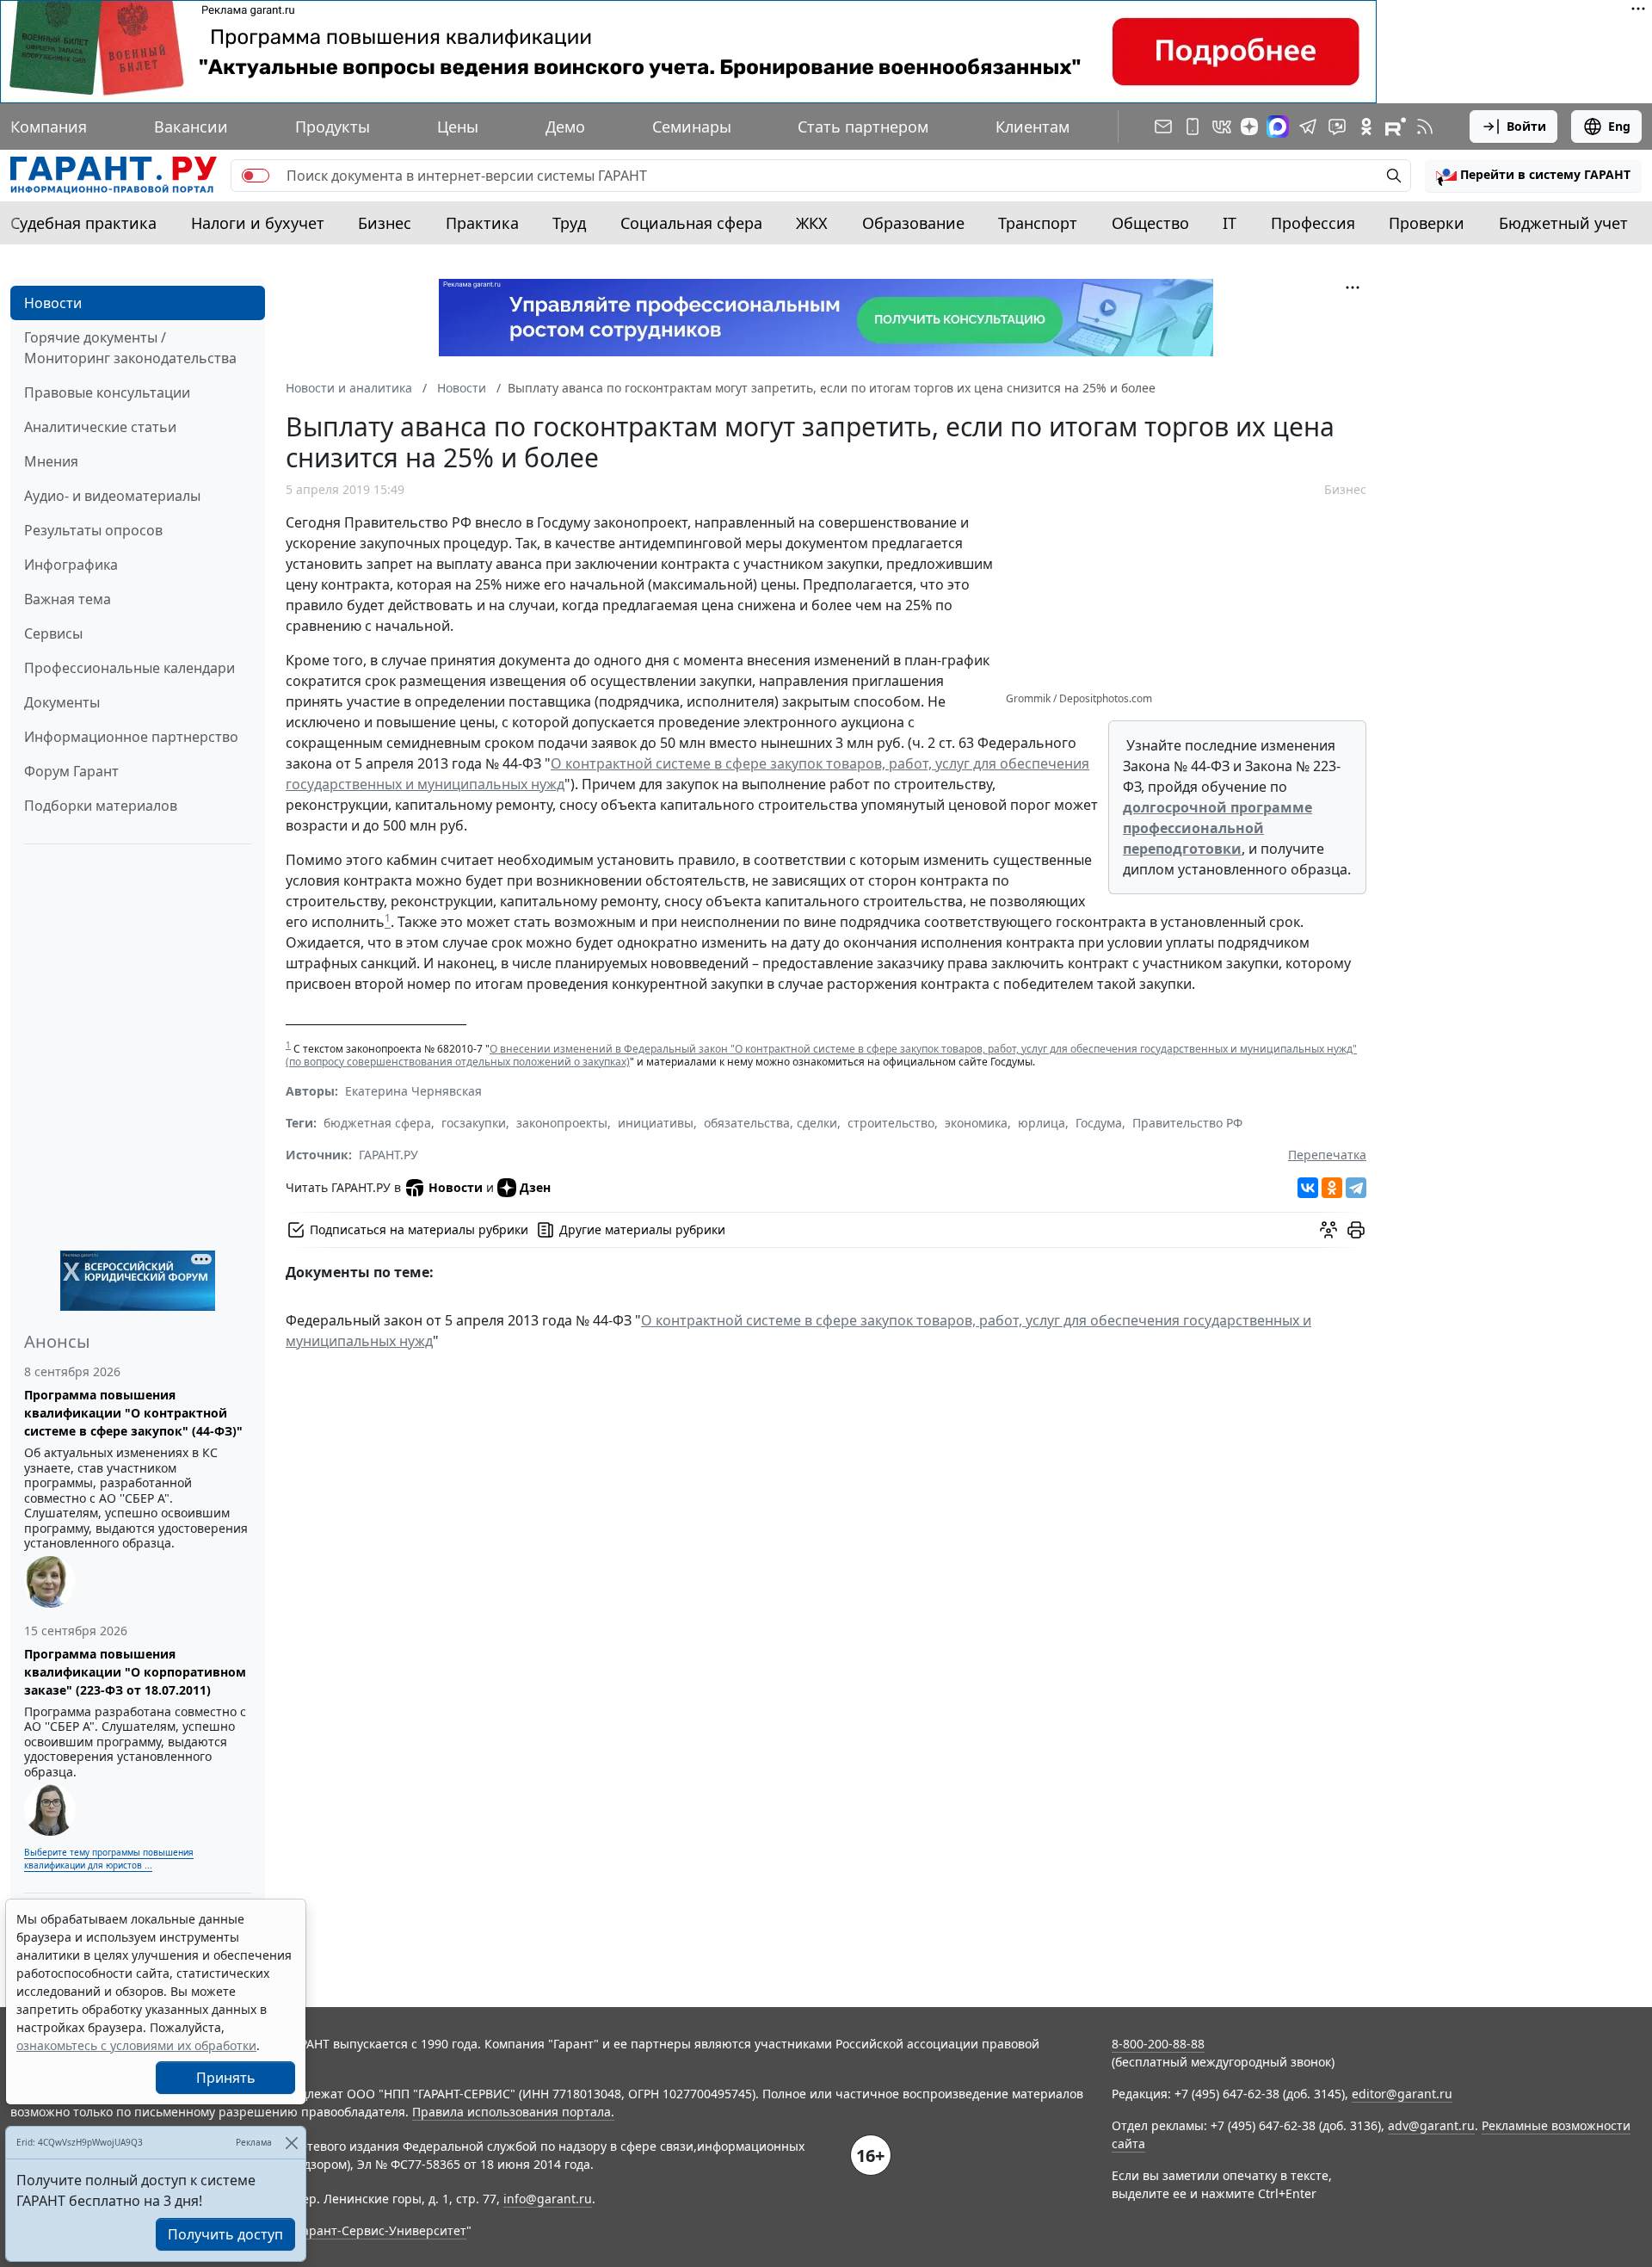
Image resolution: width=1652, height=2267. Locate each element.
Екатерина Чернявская (413, 1091)
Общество (1150, 223)
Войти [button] (1526, 126)
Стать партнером (863, 127)
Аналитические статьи (100, 427)
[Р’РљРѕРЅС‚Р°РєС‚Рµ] (1308, 1188)
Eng (1619, 126)
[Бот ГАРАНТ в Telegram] (1337, 127)
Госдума (1099, 1123)
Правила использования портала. (513, 2112)
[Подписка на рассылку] (1163, 127)
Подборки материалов (101, 806)
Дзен (535, 1187)
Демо (565, 127)
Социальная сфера (691, 223)
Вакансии (191, 127)
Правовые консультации (107, 392)
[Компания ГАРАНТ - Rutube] (1396, 127)
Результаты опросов (93, 530)
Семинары (692, 127)
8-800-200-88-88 (1158, 2044)
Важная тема (68, 599)
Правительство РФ (1187, 1123)
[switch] (256, 176)
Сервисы (53, 633)
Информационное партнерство (131, 737)
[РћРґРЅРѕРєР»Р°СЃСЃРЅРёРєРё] (1332, 1188)
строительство (891, 1123)
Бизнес (385, 223)
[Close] (291, 2143)
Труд (569, 223)
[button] (1533, 176)
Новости (53, 303)
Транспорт (1038, 223)
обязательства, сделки (771, 1123)
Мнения (51, 461)
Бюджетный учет (1563, 223)
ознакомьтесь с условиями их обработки (136, 2045)
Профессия (1313, 223)
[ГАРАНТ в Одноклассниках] (1366, 127)
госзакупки (474, 1123)
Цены (458, 127)
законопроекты (562, 1123)
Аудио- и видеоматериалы (112, 496)
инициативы (656, 1123)
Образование (913, 223)
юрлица (1042, 1123)
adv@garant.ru (1431, 2125)
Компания (49, 127)
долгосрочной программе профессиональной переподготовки (1217, 828)
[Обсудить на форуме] (1328, 1230)
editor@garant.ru (1402, 2094)
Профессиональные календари (129, 668)
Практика (482, 223)
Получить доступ (225, 2234)
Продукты (333, 127)
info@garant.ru (548, 2199)
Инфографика (71, 565)
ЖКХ (812, 223)
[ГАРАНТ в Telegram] (1308, 127)
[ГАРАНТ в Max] (1278, 127)
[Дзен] (1249, 127)
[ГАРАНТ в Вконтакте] (1222, 127)
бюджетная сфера (377, 1123)
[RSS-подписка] (1425, 127)
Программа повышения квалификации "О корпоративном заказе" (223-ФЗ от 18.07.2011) (135, 1672)
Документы (62, 702)
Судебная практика (83, 223)
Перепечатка (1327, 1155)
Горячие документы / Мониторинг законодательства (130, 348)
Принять (226, 2078)
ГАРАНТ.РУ (388, 1155)
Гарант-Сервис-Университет (382, 2230)
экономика (976, 1123)
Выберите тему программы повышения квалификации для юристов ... (109, 1859)
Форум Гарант (71, 771)
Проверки (1427, 223)
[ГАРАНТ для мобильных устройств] (1193, 127)
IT (1230, 223)
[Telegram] (1356, 1188)
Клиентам (1032, 127)
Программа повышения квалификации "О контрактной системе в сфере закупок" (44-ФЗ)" (133, 1413)
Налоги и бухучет (258, 223)
